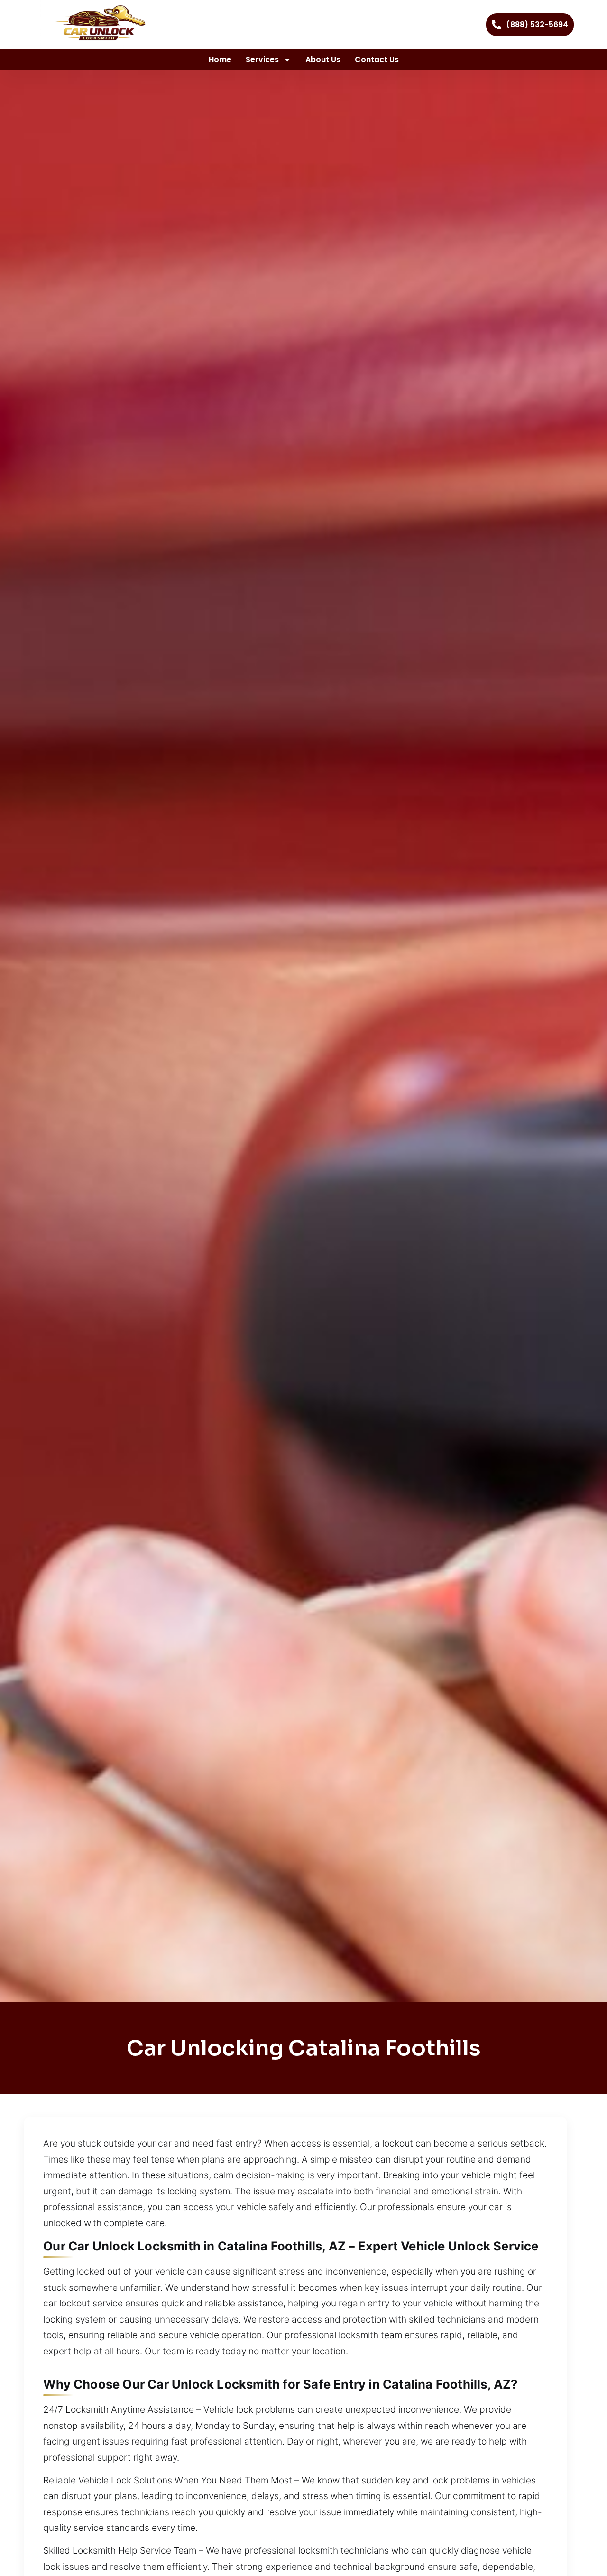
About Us (323, 60)
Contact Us (377, 60)
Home (220, 60)
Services (262, 60)
